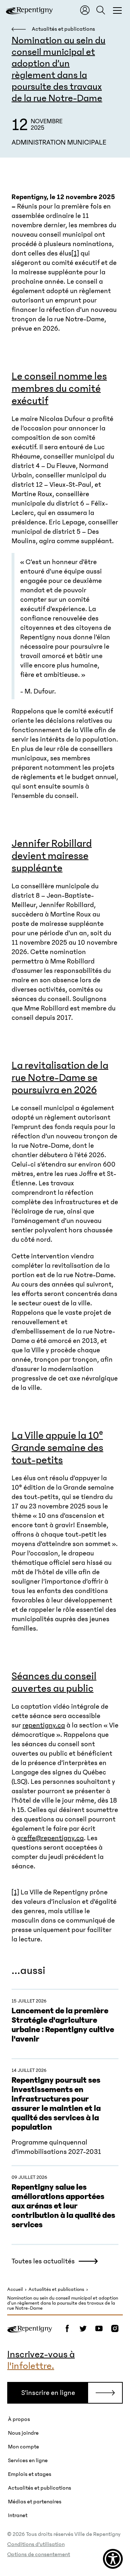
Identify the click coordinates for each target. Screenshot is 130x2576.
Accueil (15, 2290)
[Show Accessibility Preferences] (113, 2559)
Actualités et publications (56, 2290)
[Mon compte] (85, 10)
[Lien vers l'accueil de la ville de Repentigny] (29, 10)
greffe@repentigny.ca (50, 1838)
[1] (75, 253)
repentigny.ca (44, 1725)
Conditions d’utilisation (36, 2544)
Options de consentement (39, 2554)
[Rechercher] (101, 10)
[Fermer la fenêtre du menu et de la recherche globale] (117, 10)
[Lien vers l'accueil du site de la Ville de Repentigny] (30, 2328)
